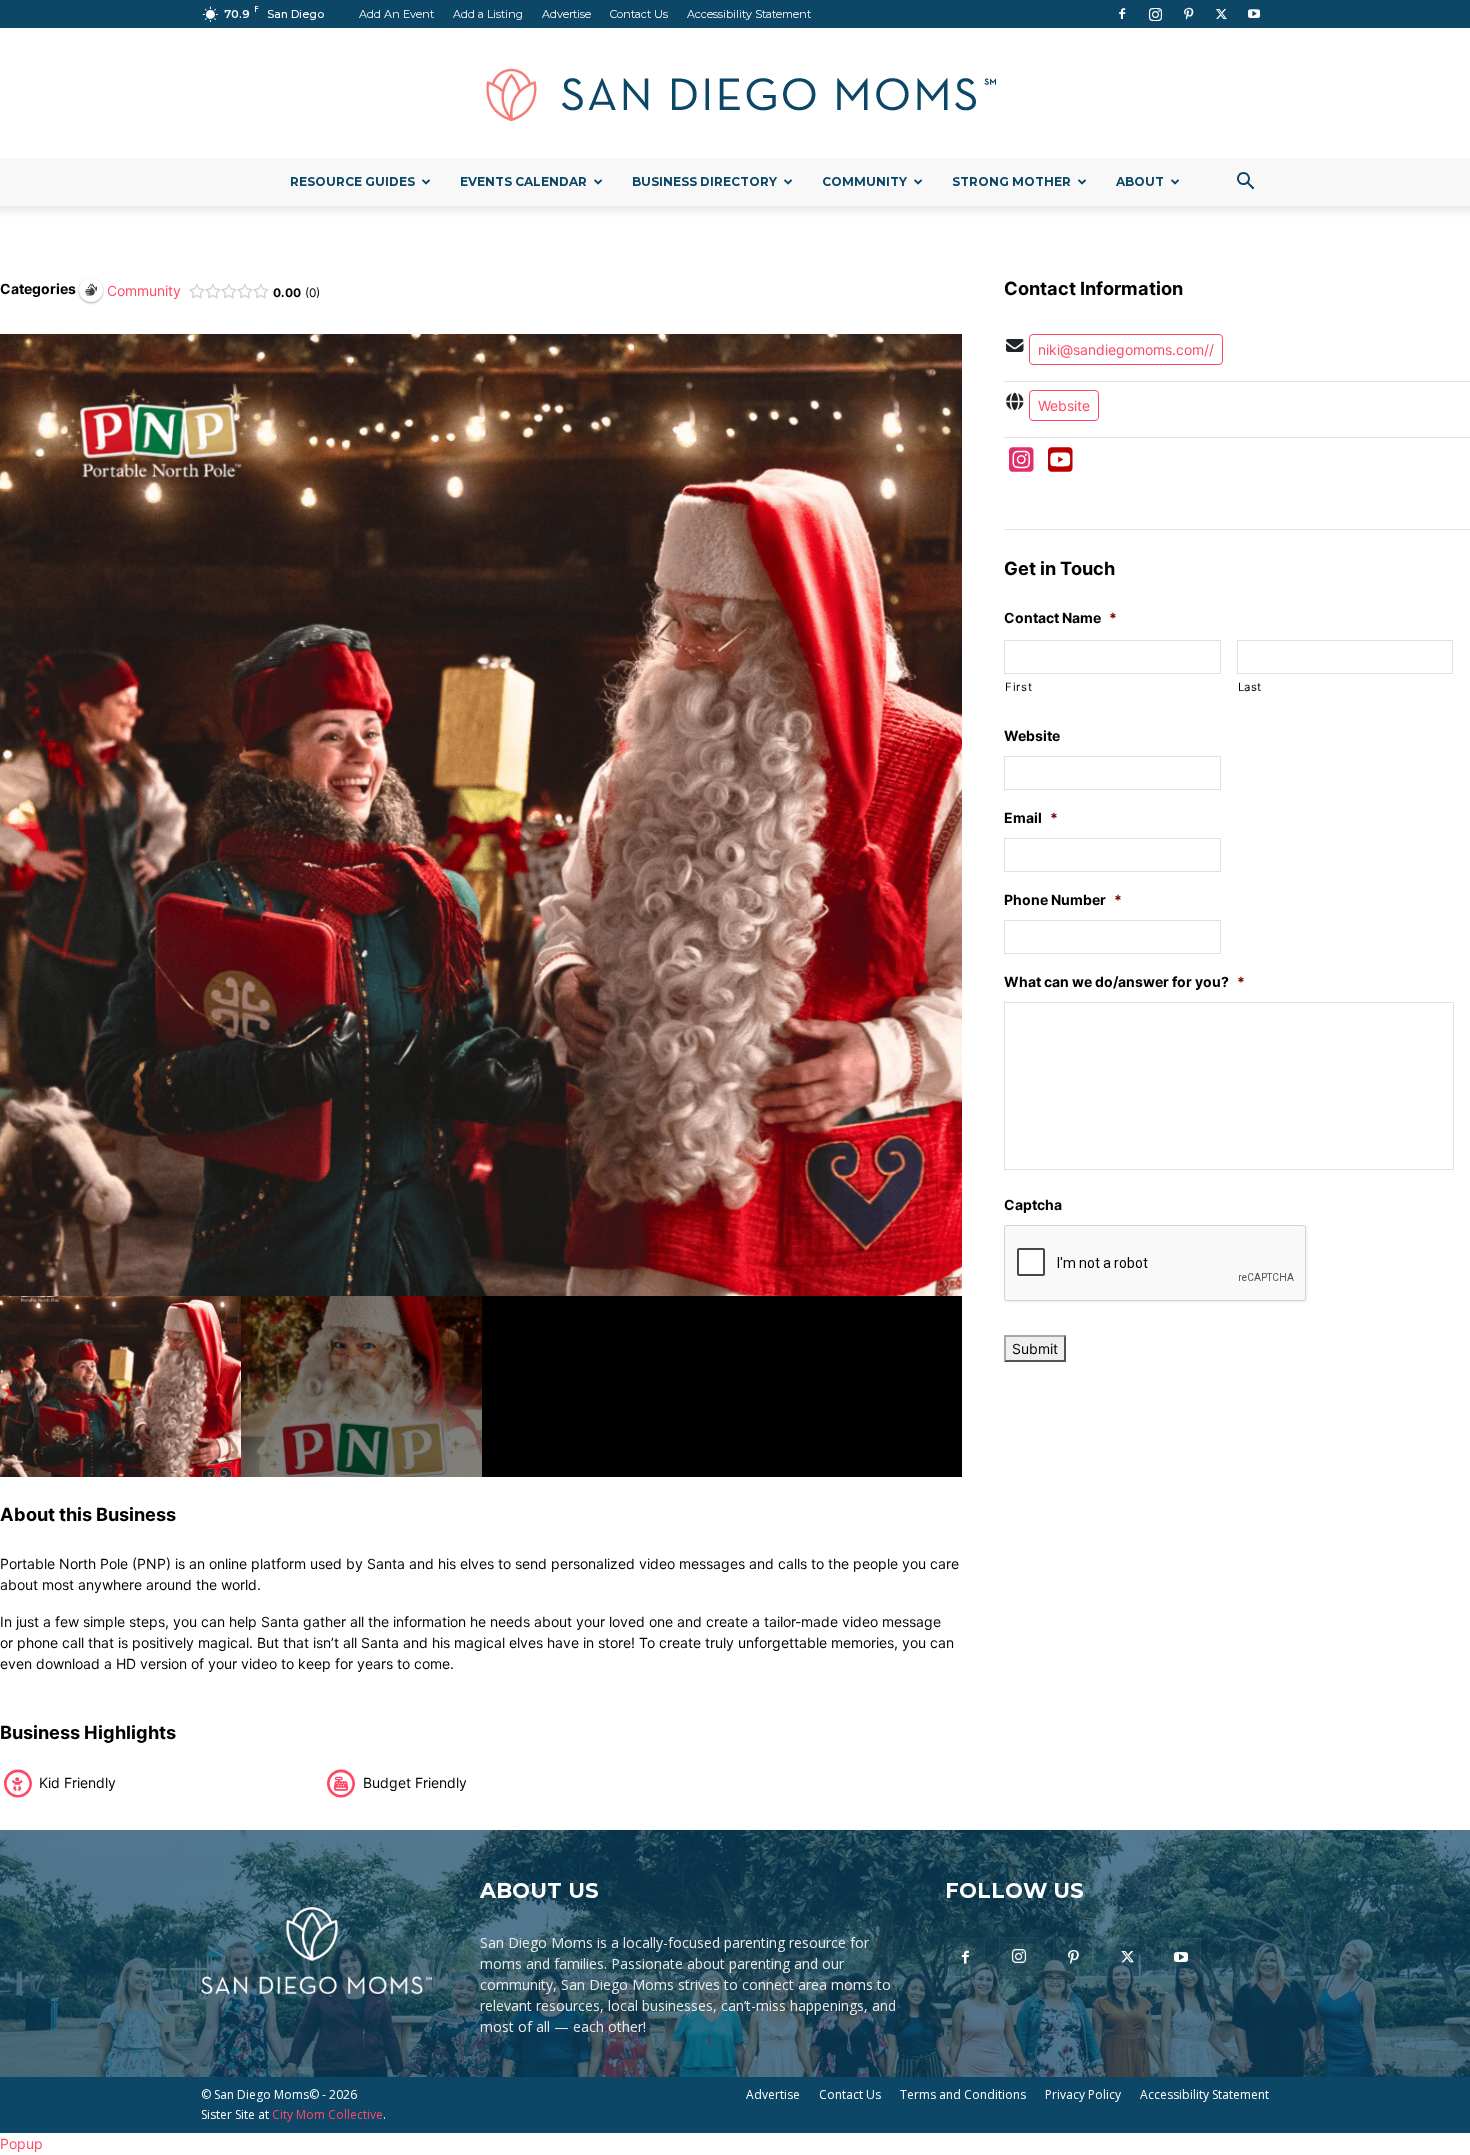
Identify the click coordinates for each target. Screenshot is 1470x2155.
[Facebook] (1122, 14)
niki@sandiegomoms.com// (1126, 349)
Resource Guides (352, 181)
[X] (1221, 14)
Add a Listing (488, 14)
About (1140, 181)
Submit (1035, 1348)
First (1018, 687)
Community (864, 181)
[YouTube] (1060, 464)
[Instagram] (1155, 14)
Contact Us (639, 14)
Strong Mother (1011, 181)
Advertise (566, 14)
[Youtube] (1254, 14)
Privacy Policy (1083, 2094)
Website (1064, 405)
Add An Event (396, 14)
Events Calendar (523, 181)
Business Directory (704, 181)
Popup (21, 2143)
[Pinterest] (1188, 14)
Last (1250, 687)
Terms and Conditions (963, 2094)
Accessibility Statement (749, 14)
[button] (1245, 183)
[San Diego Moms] (735, 94)
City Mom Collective (327, 2114)
